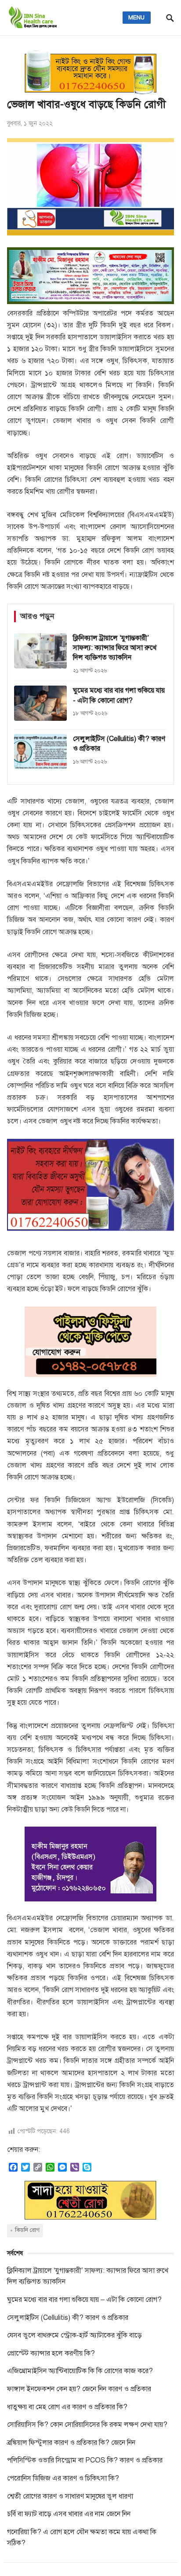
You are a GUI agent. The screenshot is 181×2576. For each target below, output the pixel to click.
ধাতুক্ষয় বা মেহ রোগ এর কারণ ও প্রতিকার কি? (67, 2407)
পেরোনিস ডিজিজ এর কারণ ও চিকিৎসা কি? (63, 2478)
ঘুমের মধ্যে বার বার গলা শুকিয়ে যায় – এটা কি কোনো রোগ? (84, 2300)
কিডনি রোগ (27, 2230)
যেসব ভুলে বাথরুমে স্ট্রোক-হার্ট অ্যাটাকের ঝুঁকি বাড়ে (74, 2335)
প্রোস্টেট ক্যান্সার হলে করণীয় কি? (51, 2353)
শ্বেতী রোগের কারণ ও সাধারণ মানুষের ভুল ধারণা (70, 2496)
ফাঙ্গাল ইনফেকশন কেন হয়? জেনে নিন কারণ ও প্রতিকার (79, 2389)
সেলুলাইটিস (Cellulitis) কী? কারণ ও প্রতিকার (68, 2318)
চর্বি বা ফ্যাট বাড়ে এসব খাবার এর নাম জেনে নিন (69, 2514)
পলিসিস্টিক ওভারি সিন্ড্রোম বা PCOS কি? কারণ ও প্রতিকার (85, 2460)
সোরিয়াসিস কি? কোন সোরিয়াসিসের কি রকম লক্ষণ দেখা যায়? (87, 2425)
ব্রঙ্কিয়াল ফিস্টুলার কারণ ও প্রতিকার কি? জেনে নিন (71, 2443)
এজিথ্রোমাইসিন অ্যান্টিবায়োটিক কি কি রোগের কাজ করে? (80, 2371)
